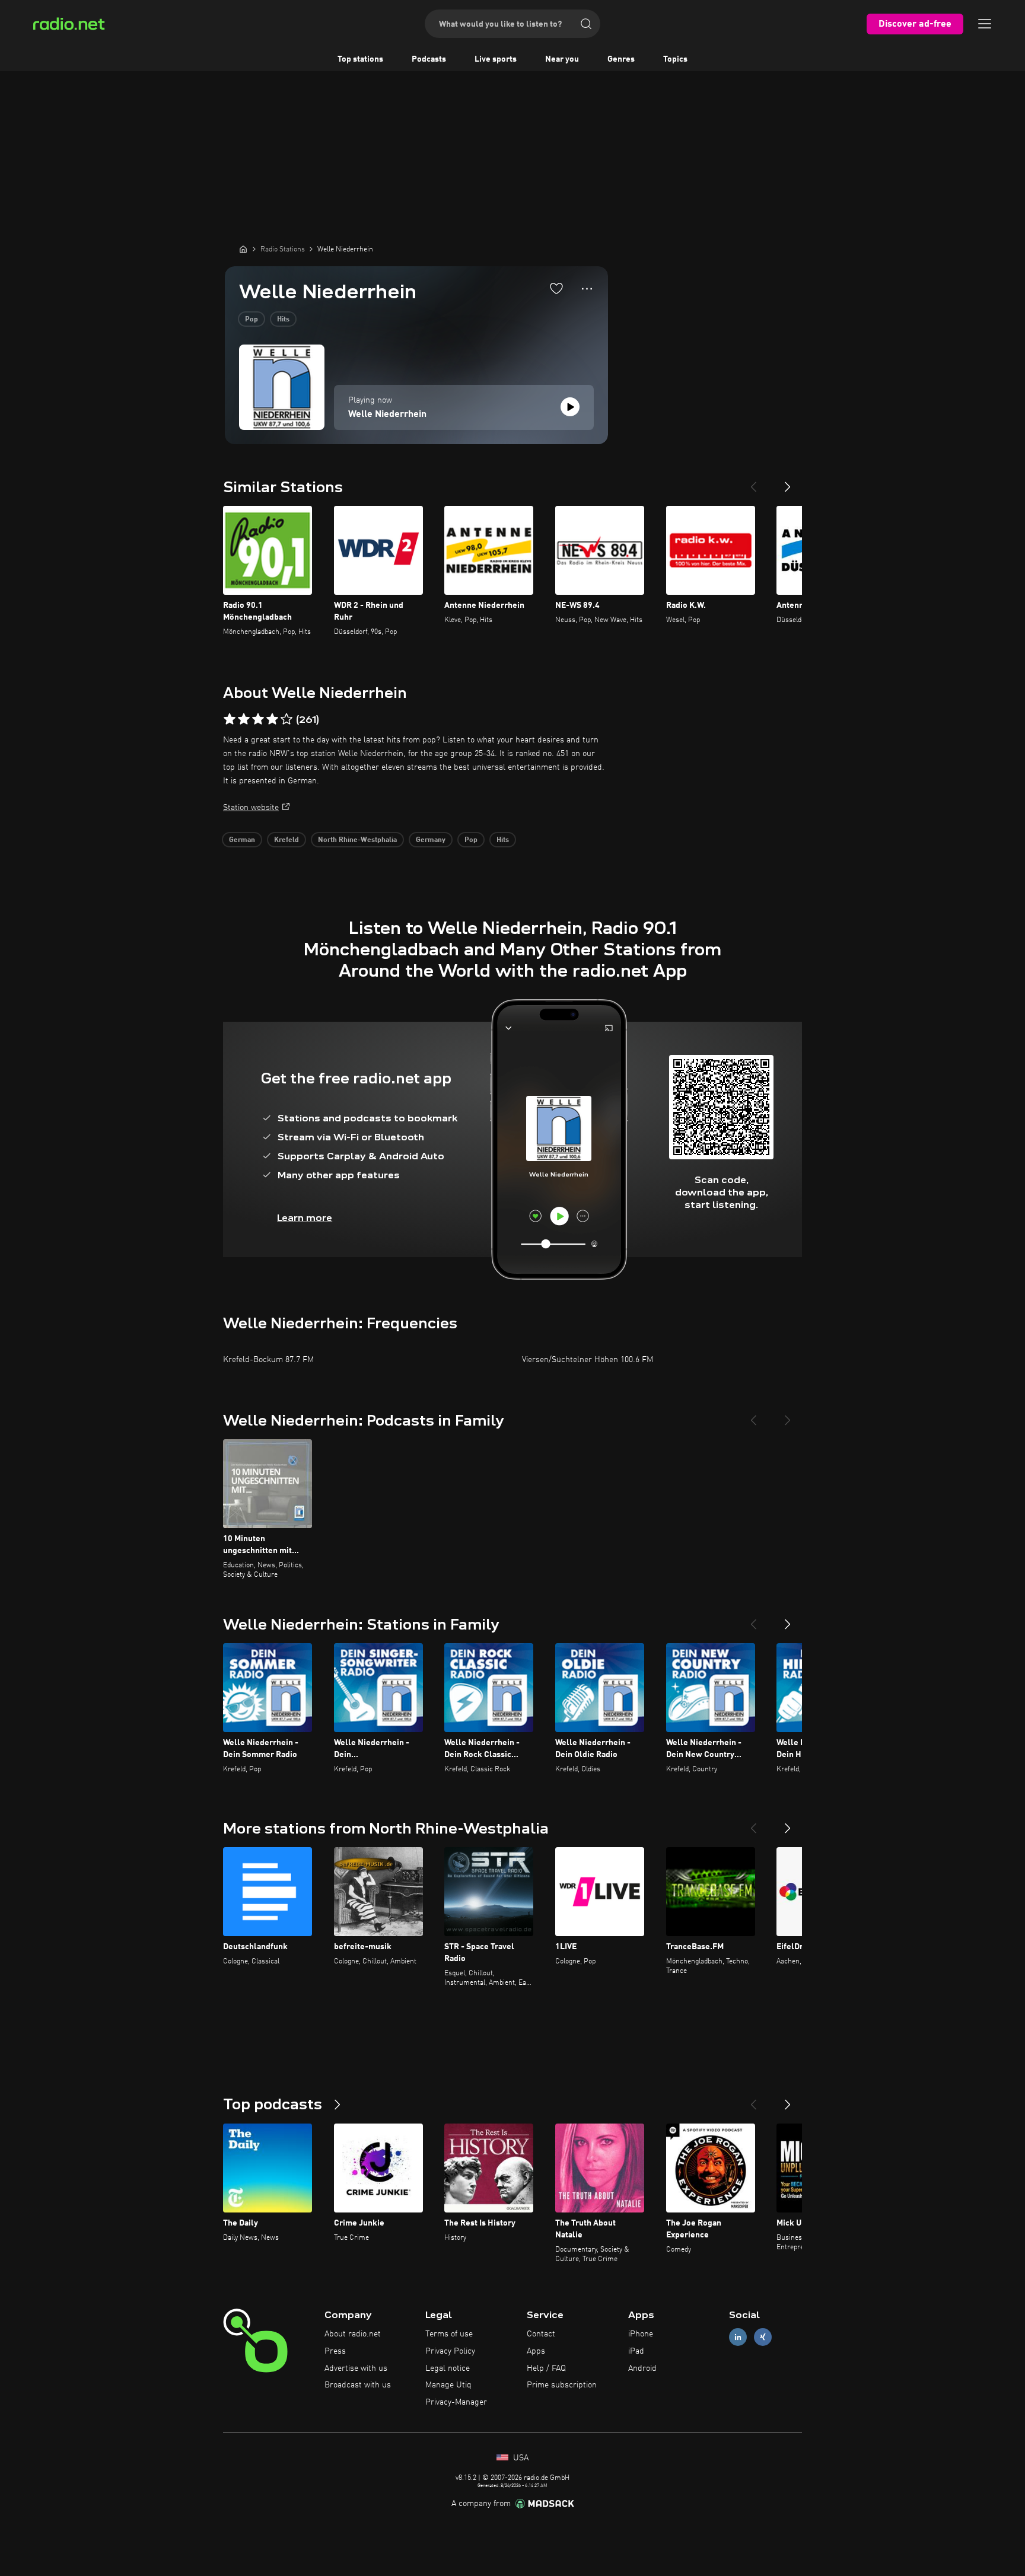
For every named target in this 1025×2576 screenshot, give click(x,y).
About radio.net (353, 2334)
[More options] (587, 289)
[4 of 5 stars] (272, 719)
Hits (283, 320)
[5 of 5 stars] (287, 719)
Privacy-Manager (456, 2402)
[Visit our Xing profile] (763, 2337)
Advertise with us (356, 2368)
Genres (621, 59)
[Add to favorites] (556, 288)
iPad (636, 2351)
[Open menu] (985, 24)
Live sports (496, 59)
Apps (536, 2351)
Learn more (305, 1218)
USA (520, 2458)
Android (642, 2368)
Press (335, 2351)
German (242, 840)
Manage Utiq (448, 2385)
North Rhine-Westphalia (357, 840)
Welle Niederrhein (387, 415)
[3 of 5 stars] (258, 719)
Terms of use (449, 2334)
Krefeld (287, 840)
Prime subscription (562, 2385)
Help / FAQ (546, 2368)
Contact (541, 2334)
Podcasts (429, 59)
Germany (431, 840)
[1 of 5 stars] (230, 719)
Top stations (360, 59)
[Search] (586, 24)
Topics (675, 59)
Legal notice (448, 2368)
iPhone (641, 2334)
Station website (251, 808)
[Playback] (570, 407)
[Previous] (753, 482)
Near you (562, 59)
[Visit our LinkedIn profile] (738, 2337)
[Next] (788, 482)
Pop (252, 320)
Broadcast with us (358, 2385)
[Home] (243, 249)
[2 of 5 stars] (244, 719)
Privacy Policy (450, 2351)
